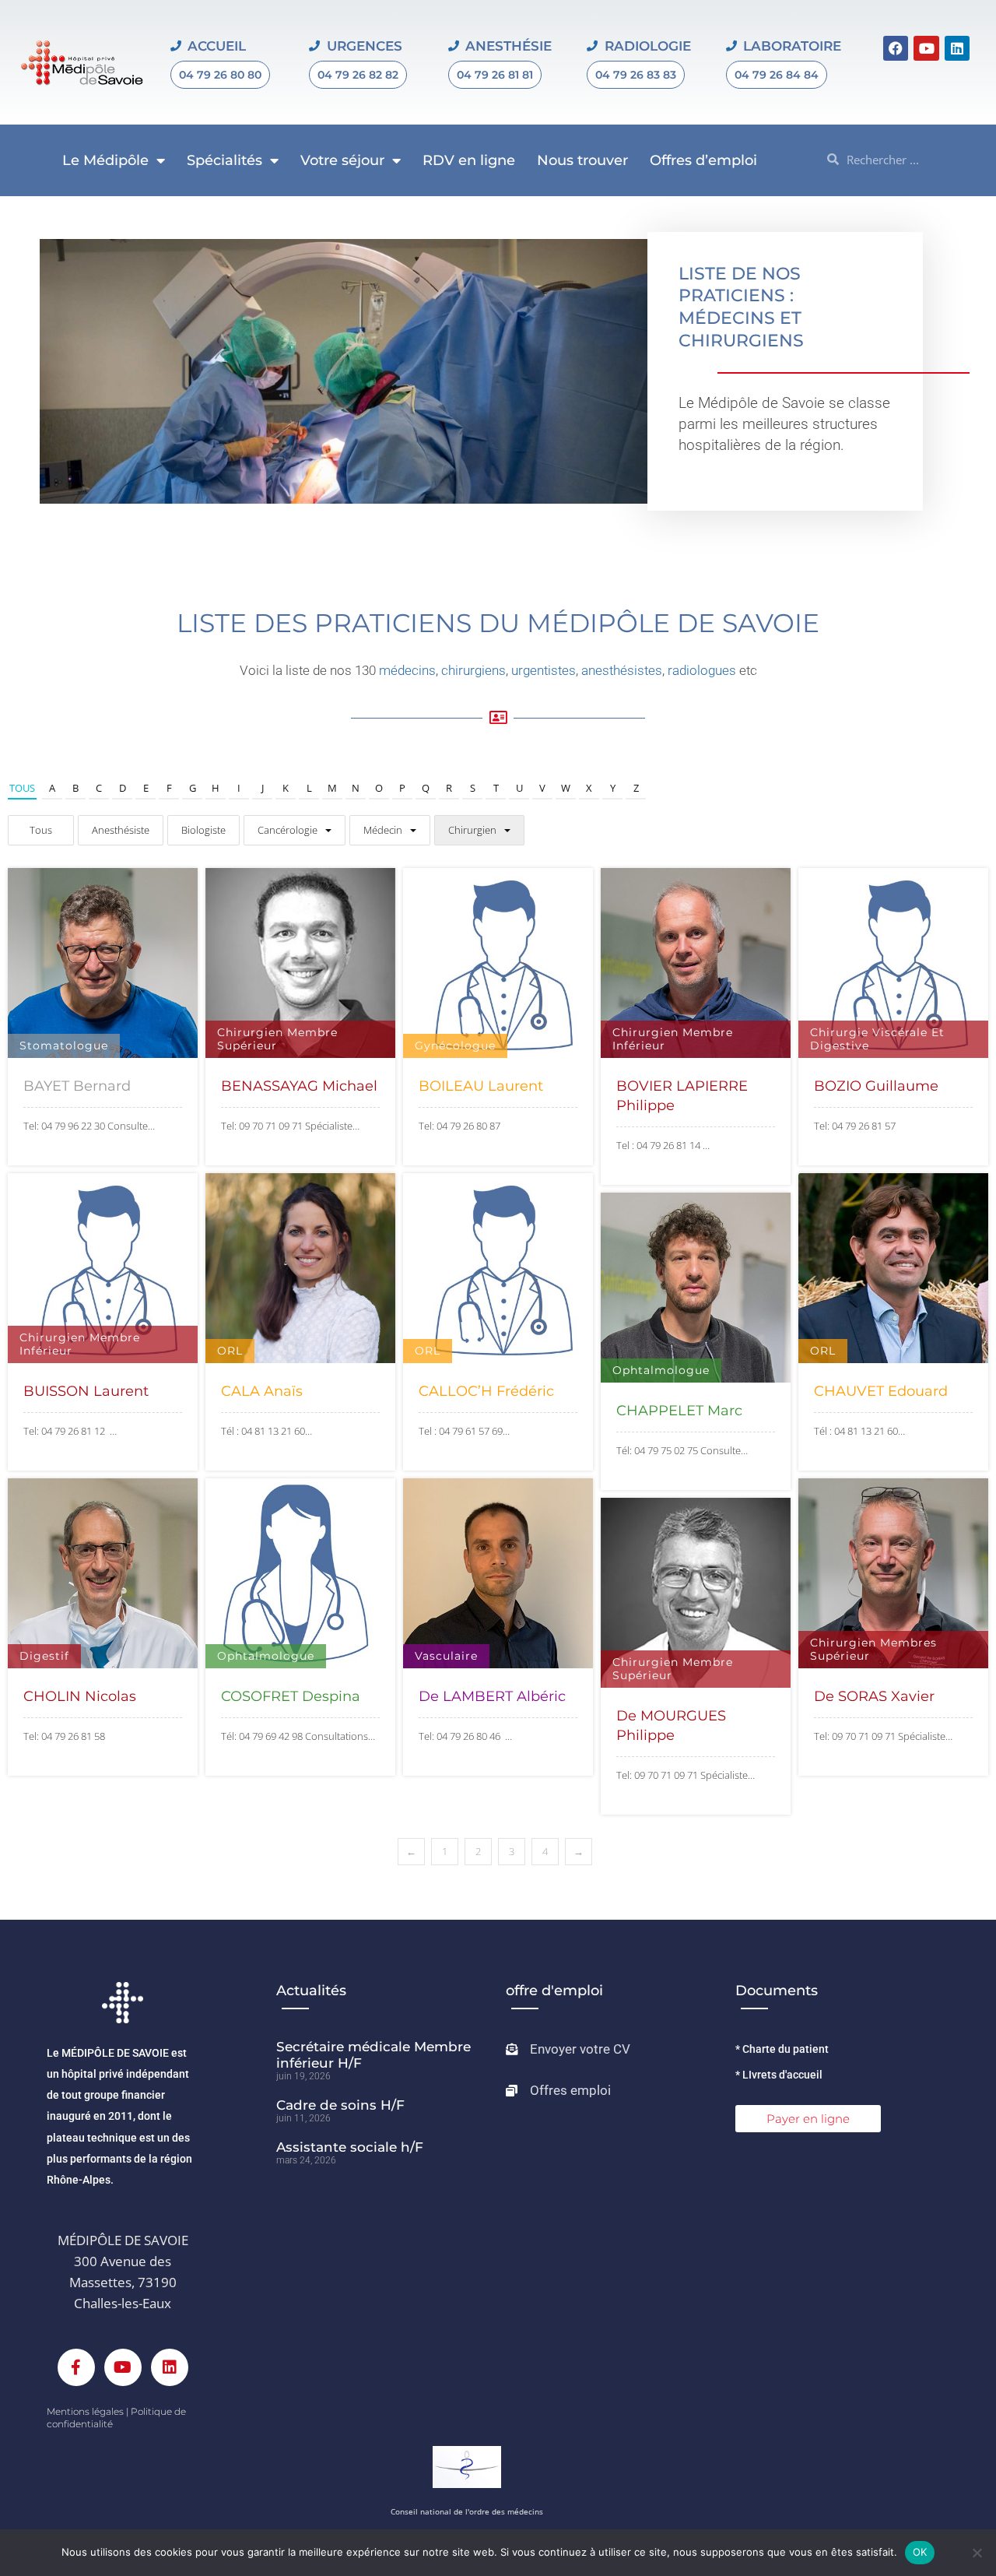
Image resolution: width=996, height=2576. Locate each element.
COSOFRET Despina (291, 1696)
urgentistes (544, 670)
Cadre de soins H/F (340, 2105)
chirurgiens (473, 670)
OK (920, 2552)
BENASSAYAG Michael (299, 1086)
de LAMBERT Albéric (492, 1696)
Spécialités (224, 160)
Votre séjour (342, 160)
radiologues (702, 670)
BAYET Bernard (77, 1086)
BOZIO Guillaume (876, 1086)
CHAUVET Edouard (881, 1391)
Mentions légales (85, 2411)
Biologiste (203, 830)
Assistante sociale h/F (350, 2147)
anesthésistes (622, 670)
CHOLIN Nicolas (80, 1696)
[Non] (977, 2553)
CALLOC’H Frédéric (486, 1391)
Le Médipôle (105, 160)
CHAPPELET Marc (679, 1411)
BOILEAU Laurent (481, 1086)
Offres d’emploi (703, 160)
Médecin (383, 830)
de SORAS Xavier (874, 1696)
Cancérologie (288, 830)
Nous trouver (582, 160)
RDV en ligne (469, 160)
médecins (407, 670)
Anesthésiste (121, 830)
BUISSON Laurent (86, 1391)
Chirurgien (472, 830)
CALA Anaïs (262, 1391)
